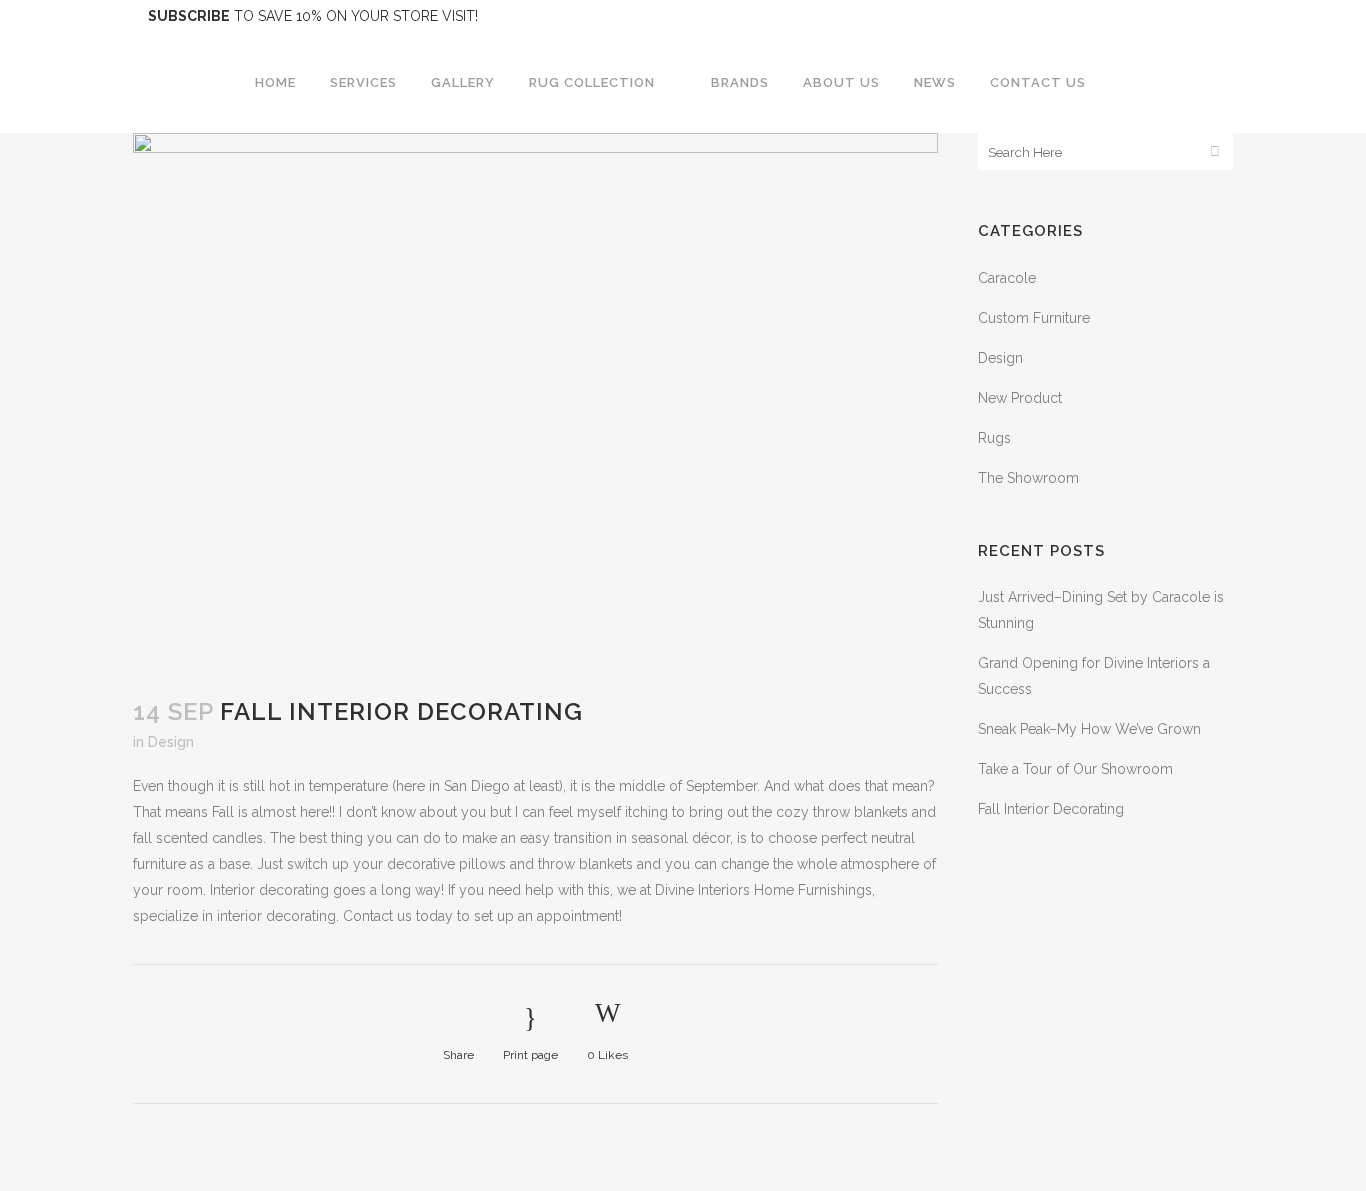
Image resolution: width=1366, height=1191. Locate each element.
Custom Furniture (1034, 318)
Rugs (994, 438)
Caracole (1007, 278)
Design (171, 742)
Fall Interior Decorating (1051, 809)
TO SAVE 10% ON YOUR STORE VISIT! (313, 16)
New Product (1020, 398)
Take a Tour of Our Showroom (1075, 769)
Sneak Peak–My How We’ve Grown (1089, 729)
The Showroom (1028, 478)
